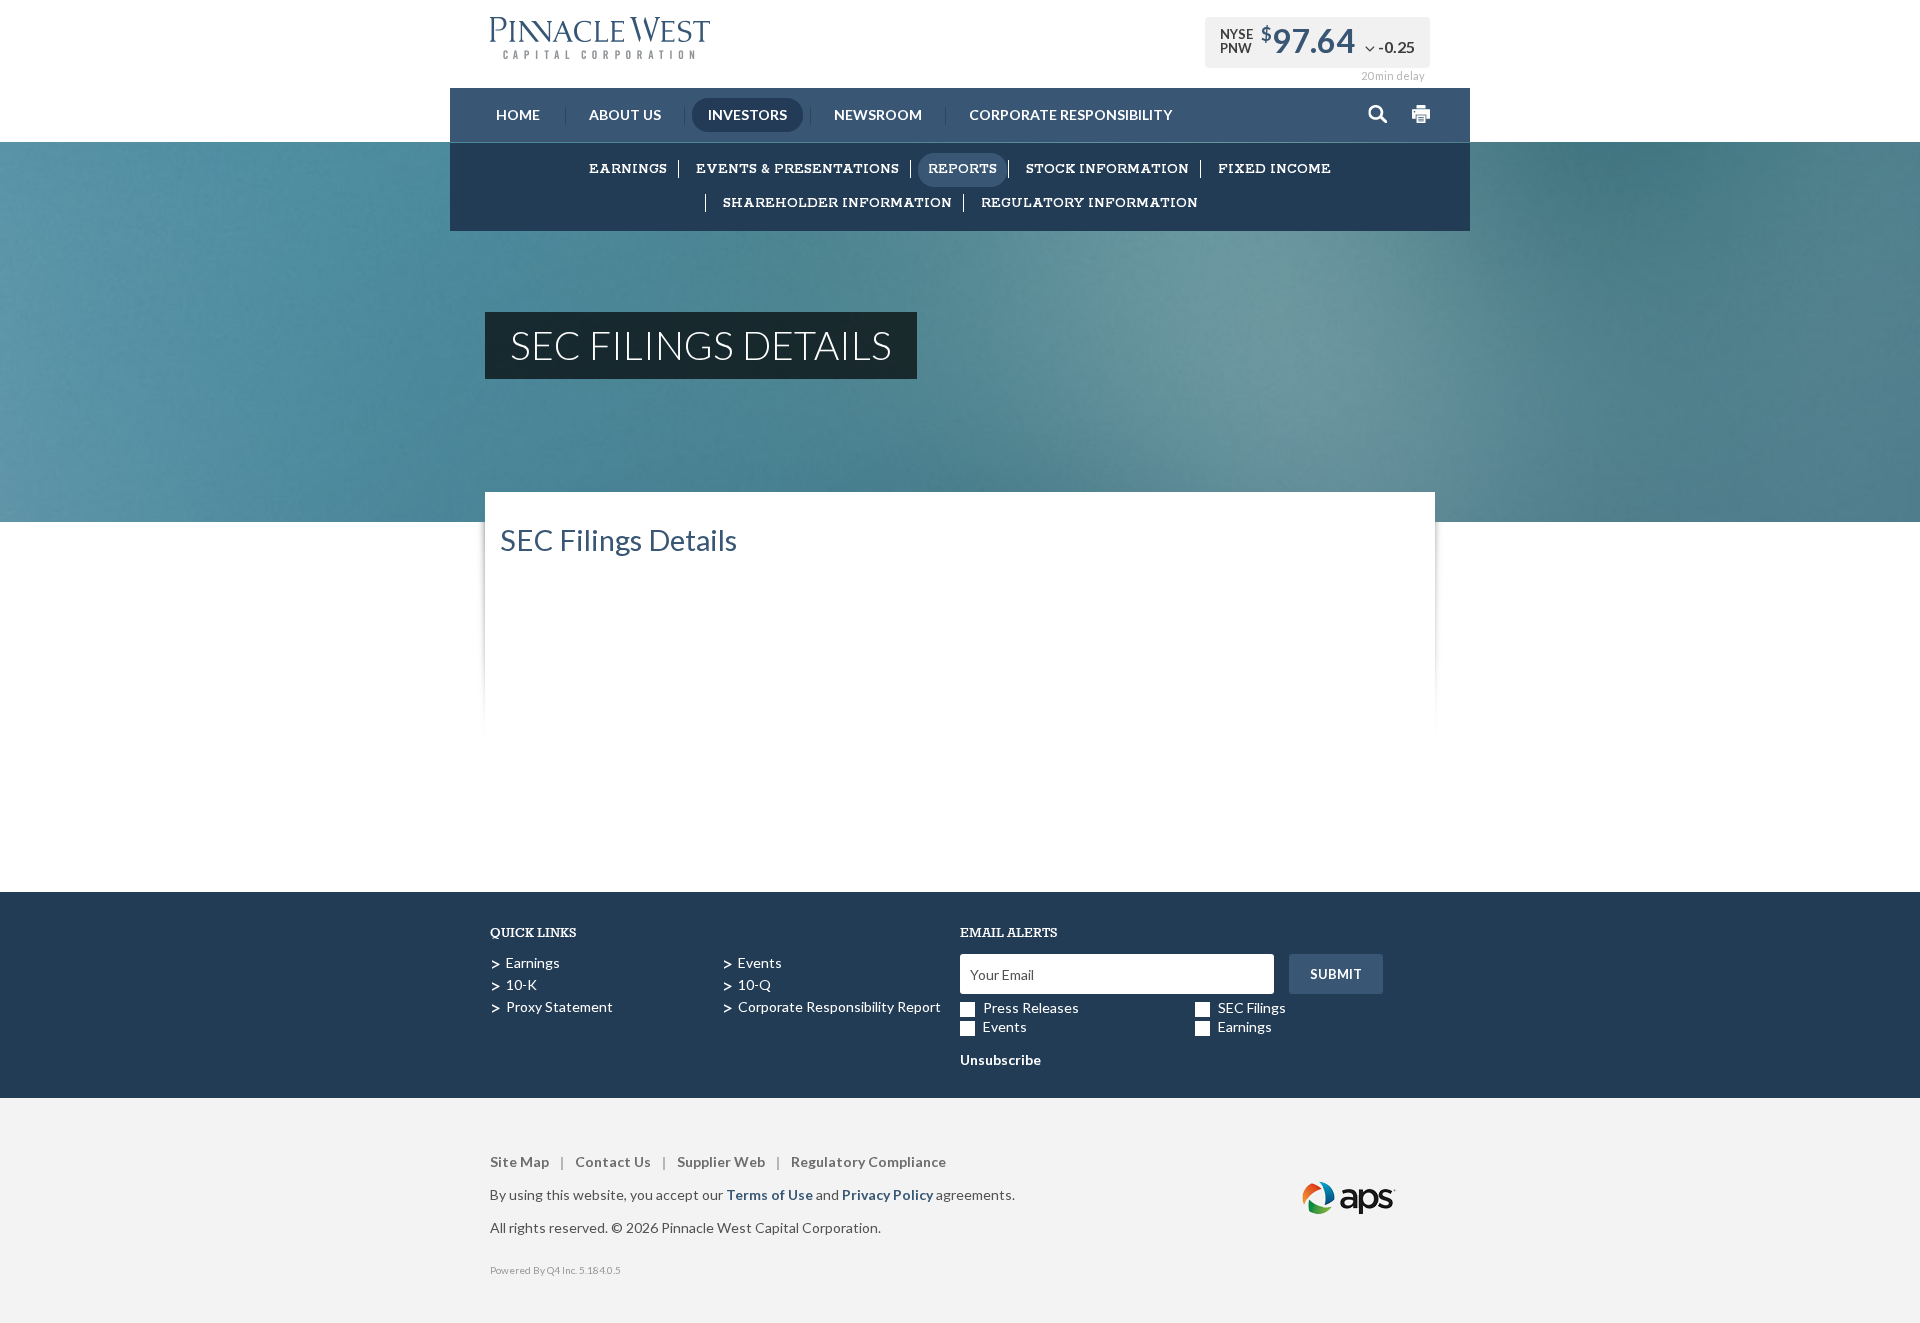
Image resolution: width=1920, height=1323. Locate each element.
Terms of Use (769, 1194)
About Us (625, 114)
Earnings (628, 169)
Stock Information (1107, 169)
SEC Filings (1252, 1007)
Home (518, 114)
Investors (747, 114)
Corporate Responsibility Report (839, 1006)
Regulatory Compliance (868, 1161)
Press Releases (1031, 1007)
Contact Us (613, 1161)
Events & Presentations (797, 169)
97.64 (1313, 40)
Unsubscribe (1000, 1059)
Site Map (519, 1161)
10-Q (754, 984)
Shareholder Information (837, 203)
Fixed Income (1274, 169)
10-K (521, 984)
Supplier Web (721, 1161)
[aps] (1350, 1174)
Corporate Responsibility (1070, 114)
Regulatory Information (1089, 203)
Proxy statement (559, 1006)
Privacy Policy (887, 1194)
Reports (962, 169)
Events (760, 962)
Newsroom (878, 114)
